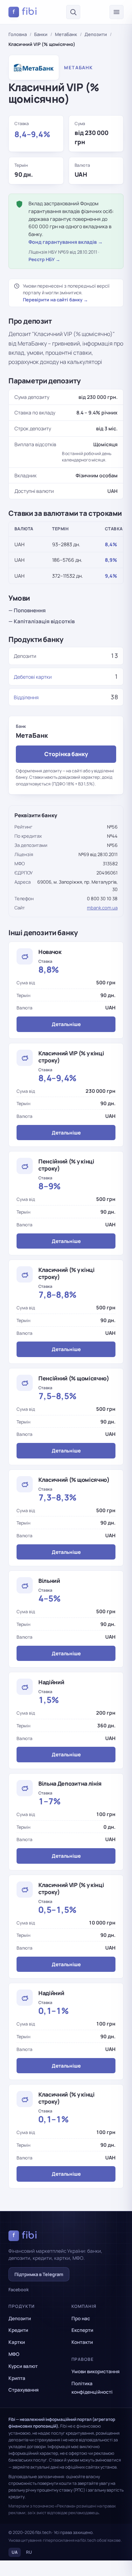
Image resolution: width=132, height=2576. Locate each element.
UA (15, 2552)
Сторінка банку (66, 754)
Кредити (18, 2330)
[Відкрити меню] (117, 12)
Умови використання (96, 2371)
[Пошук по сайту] (73, 12)
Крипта (17, 2378)
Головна (18, 34)
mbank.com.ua (102, 908)
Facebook (19, 2290)
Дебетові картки (33, 677)
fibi (25, 12)
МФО (14, 2354)
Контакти (82, 2342)
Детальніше (66, 1024)
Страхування (24, 2390)
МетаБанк (66, 34)
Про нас (81, 2318)
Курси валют (23, 2366)
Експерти (82, 2330)
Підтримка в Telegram (39, 2274)
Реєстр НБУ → (44, 259)
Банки (41, 34)
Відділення (26, 697)
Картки (17, 2342)
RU (29, 2552)
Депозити (96, 34)
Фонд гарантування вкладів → (66, 242)
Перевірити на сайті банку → (55, 300)
